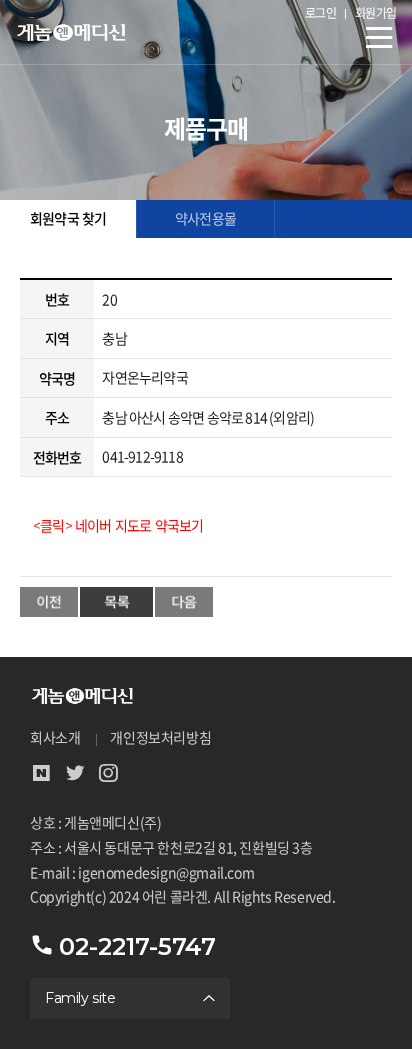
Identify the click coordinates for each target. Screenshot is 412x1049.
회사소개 (55, 738)
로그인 (321, 13)
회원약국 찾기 (68, 219)
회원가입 (376, 13)
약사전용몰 (205, 219)
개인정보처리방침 (160, 738)
